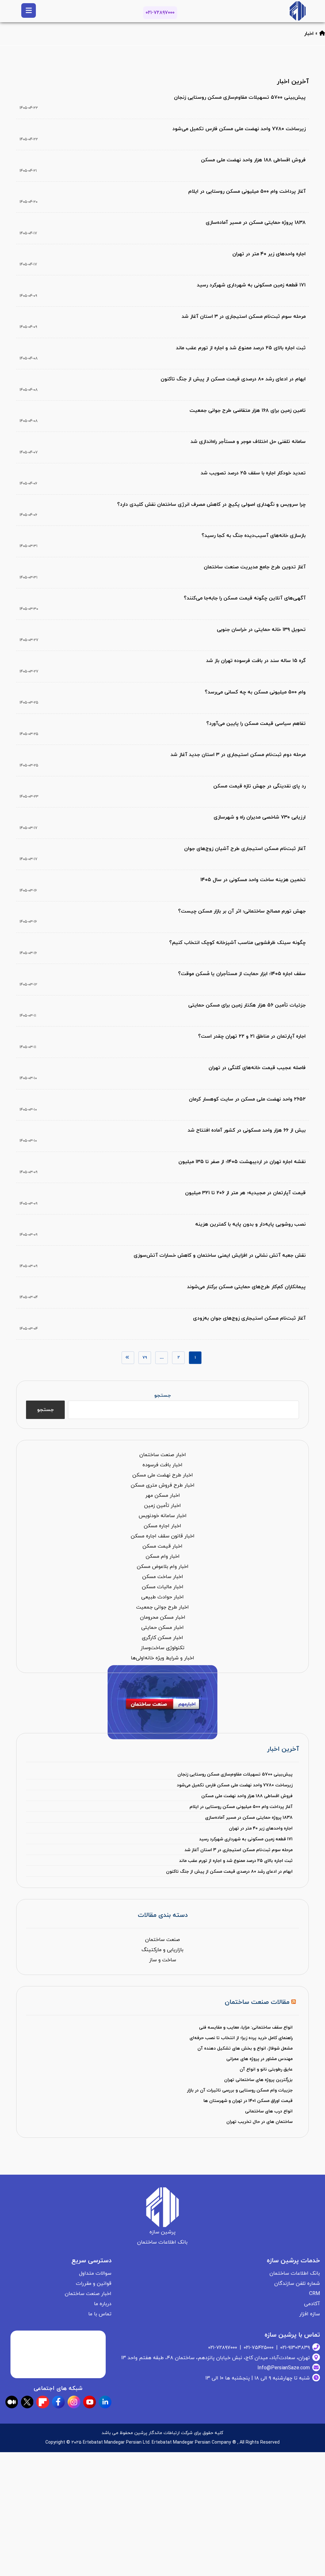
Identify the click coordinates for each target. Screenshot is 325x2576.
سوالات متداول (95, 2273)
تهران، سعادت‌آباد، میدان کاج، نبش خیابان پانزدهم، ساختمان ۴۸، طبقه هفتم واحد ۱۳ (216, 2358)
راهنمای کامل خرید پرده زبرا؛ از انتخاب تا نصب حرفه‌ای (241, 2038)
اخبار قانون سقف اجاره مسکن (163, 1536)
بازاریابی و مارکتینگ (162, 1950)
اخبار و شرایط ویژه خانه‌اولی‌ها (162, 1658)
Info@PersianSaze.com (284, 2368)
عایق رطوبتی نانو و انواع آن (266, 2069)
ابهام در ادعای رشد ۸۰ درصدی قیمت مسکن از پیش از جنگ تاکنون (229, 1872)
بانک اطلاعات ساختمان (295, 2273)
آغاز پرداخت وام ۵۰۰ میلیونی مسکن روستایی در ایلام (241, 1807)
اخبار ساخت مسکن (163, 1577)
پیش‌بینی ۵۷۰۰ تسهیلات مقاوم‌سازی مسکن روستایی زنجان (235, 1774)
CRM (315, 2294)
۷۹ (145, 1358)
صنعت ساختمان (162, 1940)
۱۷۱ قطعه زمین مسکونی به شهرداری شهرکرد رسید (246, 1839)
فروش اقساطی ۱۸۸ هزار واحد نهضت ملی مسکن (247, 1796)
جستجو (162, 1395)
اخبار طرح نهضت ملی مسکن (163, 1475)
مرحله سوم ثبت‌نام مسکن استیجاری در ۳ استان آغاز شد (239, 1850)
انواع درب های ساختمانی (269, 2111)
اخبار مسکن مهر (163, 1495)
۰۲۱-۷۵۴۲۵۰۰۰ (259, 2348)
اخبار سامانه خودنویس (163, 1516)
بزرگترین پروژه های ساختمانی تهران (258, 2080)
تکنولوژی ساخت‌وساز (162, 1648)
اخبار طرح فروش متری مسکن (163, 1485)
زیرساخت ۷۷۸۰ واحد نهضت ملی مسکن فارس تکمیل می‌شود (235, 1785)
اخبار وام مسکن (163, 1556)
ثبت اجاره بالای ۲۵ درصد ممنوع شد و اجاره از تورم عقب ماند (236, 1861)
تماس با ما (100, 2314)
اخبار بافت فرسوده (162, 1465)
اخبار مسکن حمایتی (162, 1628)
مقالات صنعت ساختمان (257, 2002)
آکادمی (312, 2304)
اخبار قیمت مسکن (162, 1546)
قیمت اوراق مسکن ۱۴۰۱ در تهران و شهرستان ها (248, 2101)
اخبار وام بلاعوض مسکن (163, 1567)
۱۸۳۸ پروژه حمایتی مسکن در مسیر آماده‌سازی (249, 1818)
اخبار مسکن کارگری (162, 1638)
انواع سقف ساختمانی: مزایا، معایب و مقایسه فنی (246, 2027)
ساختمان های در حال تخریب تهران (259, 2122)
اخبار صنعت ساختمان (163, 1455)
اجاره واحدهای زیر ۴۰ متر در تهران (261, 1828)
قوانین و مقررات (94, 2284)
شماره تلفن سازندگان (297, 2284)
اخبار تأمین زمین (162, 1506)
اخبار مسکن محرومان (163, 1617)
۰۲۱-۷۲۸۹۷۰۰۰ (160, 13)
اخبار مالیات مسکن (163, 1587)
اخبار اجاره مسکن (162, 1526)
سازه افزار (310, 2314)
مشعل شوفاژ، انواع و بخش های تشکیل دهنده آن (245, 2048)
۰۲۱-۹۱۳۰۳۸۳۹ (295, 2348)
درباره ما (103, 2304)
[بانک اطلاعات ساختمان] (322, 34)
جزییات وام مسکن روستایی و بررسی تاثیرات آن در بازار (240, 2090)
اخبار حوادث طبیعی (162, 1597)
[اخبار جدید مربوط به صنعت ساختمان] (298, 11)
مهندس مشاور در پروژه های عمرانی (259, 2059)
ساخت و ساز (163, 1960)
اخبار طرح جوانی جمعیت (162, 1607)
